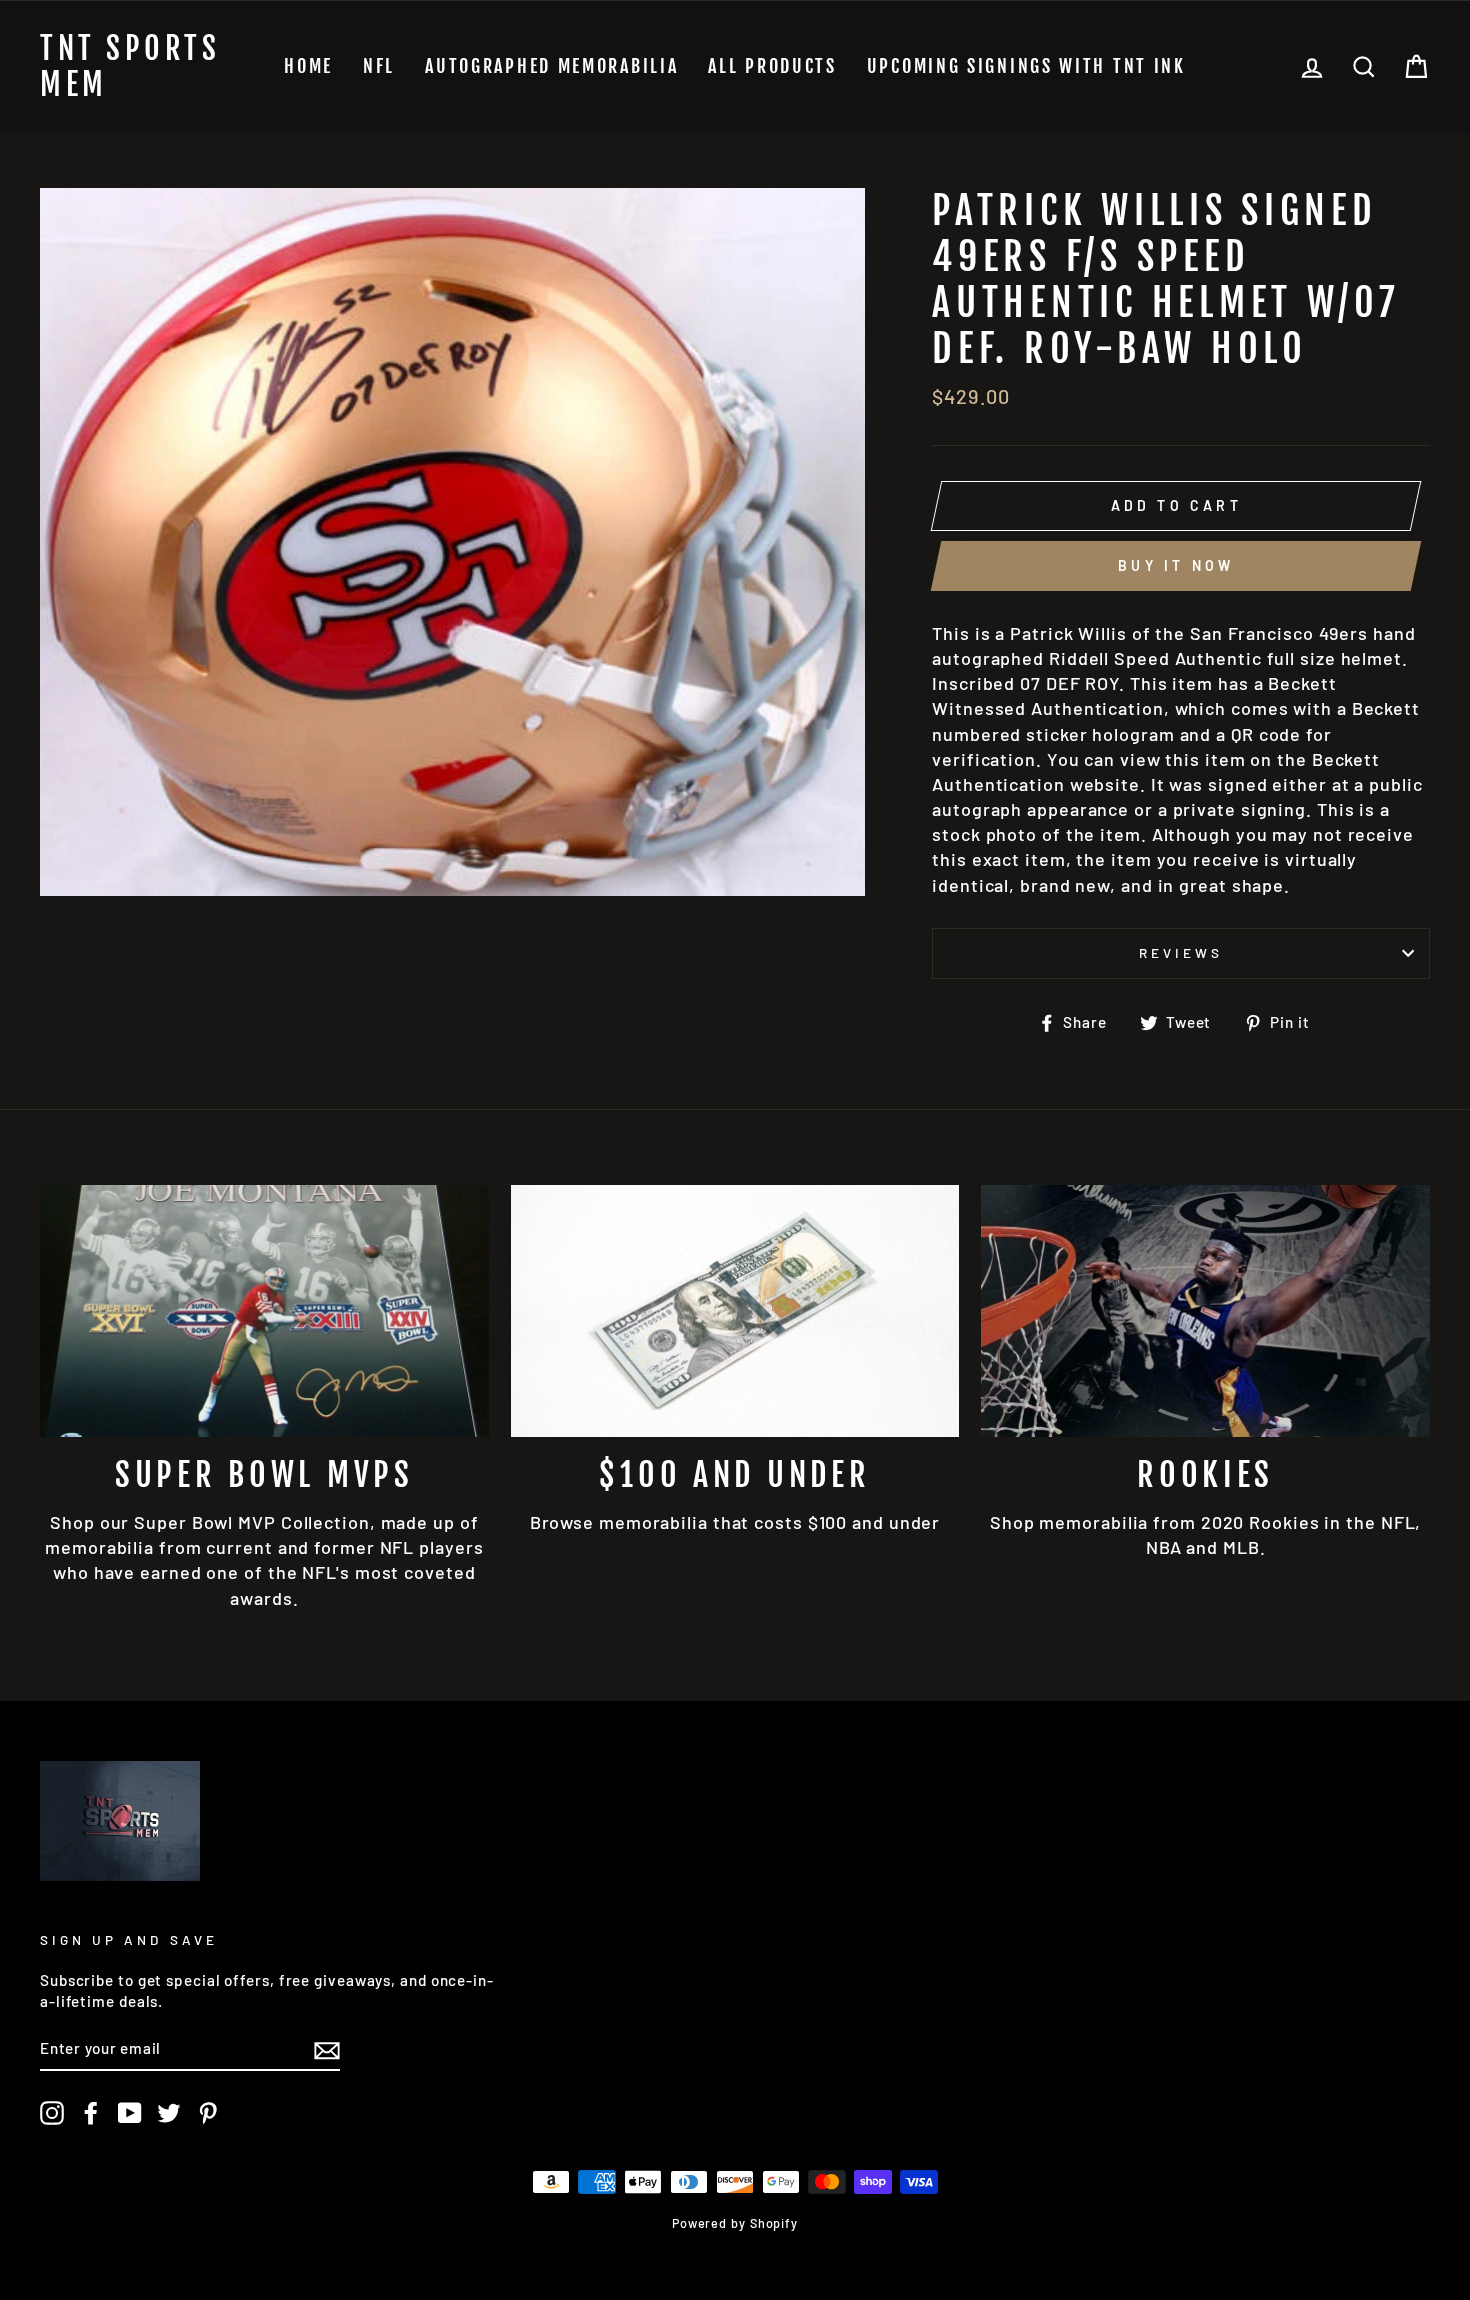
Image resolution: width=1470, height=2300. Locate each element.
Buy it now (1176, 565)
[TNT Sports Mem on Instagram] (52, 2113)
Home (308, 66)
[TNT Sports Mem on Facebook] (91, 2113)
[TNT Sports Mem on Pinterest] (208, 2113)
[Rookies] (1205, 1311)
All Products (772, 66)
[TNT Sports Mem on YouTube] (130, 2113)
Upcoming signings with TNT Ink (1026, 66)
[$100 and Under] (735, 1311)
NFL (379, 66)
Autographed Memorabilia (551, 66)
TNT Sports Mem (130, 67)
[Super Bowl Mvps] (264, 1311)
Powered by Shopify (735, 2223)
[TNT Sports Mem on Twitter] (169, 2113)
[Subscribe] (327, 2049)
